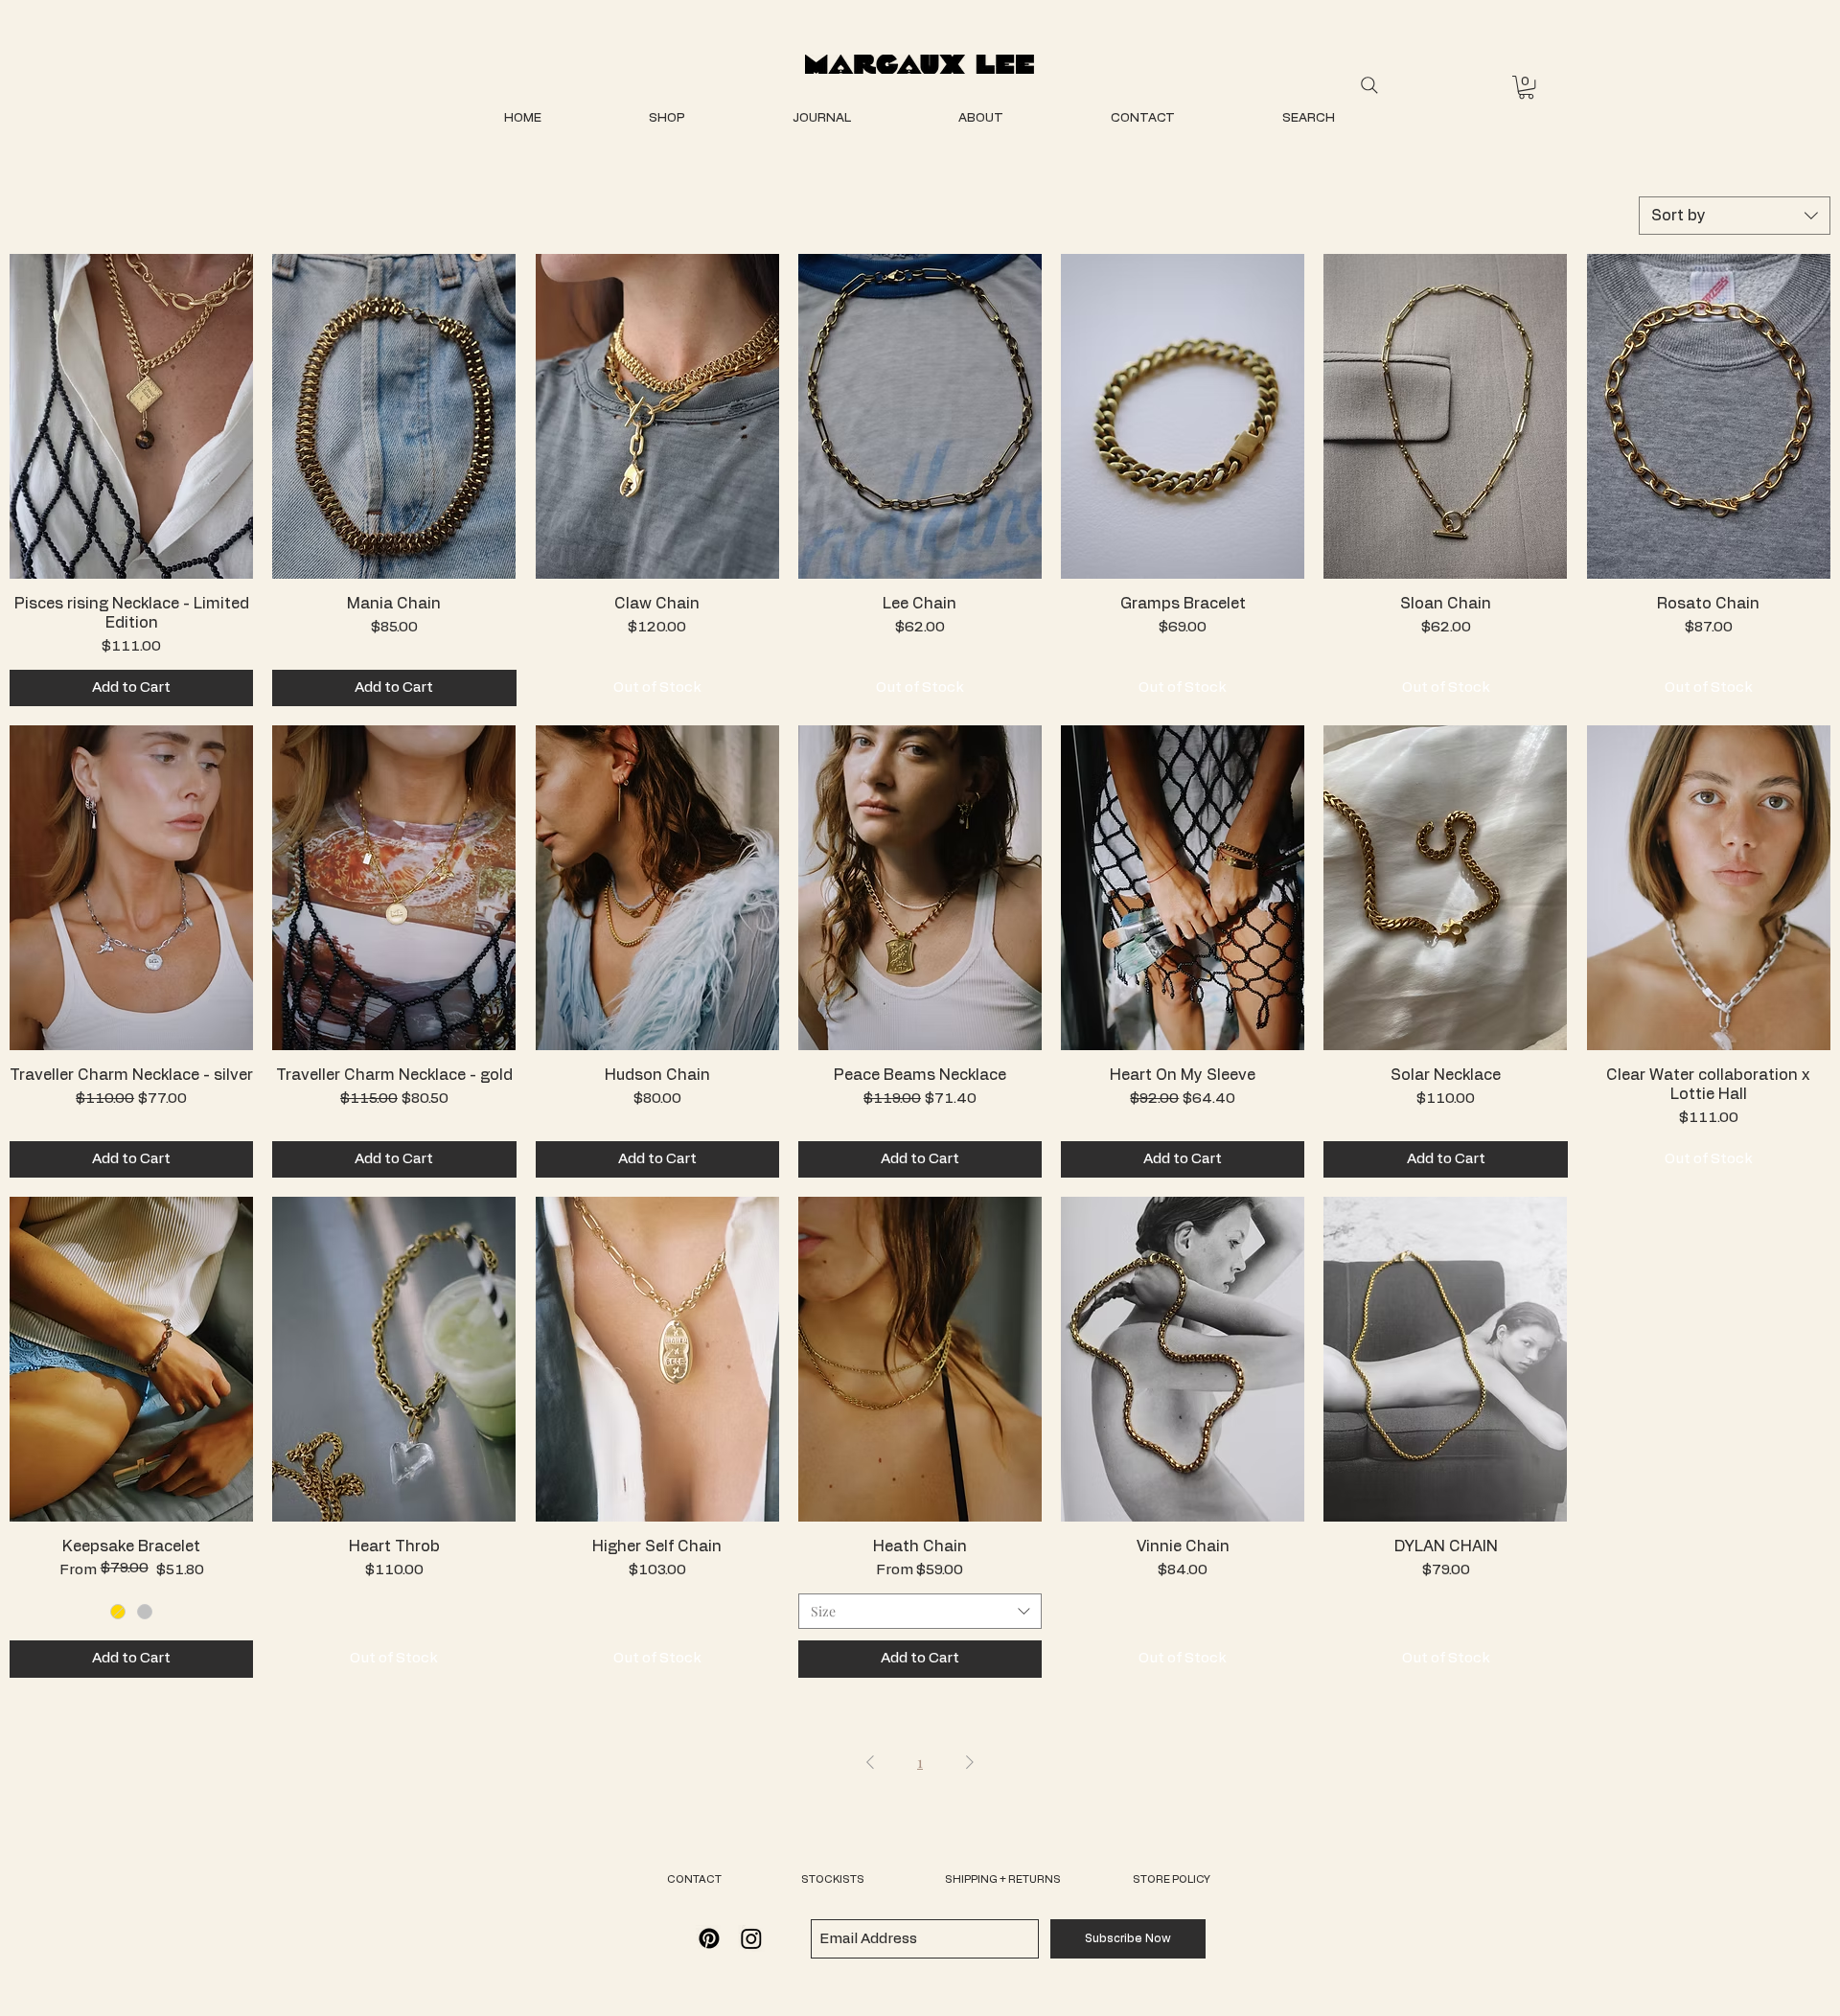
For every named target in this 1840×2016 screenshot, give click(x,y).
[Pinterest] (709, 1938)
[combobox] (1735, 216)
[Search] (1369, 85)
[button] (1526, 87)
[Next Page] (970, 1762)
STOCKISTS (833, 1879)
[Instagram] (751, 1938)
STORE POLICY (1172, 1879)
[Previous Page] (870, 1762)
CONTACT (694, 1879)
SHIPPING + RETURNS (1003, 1879)
